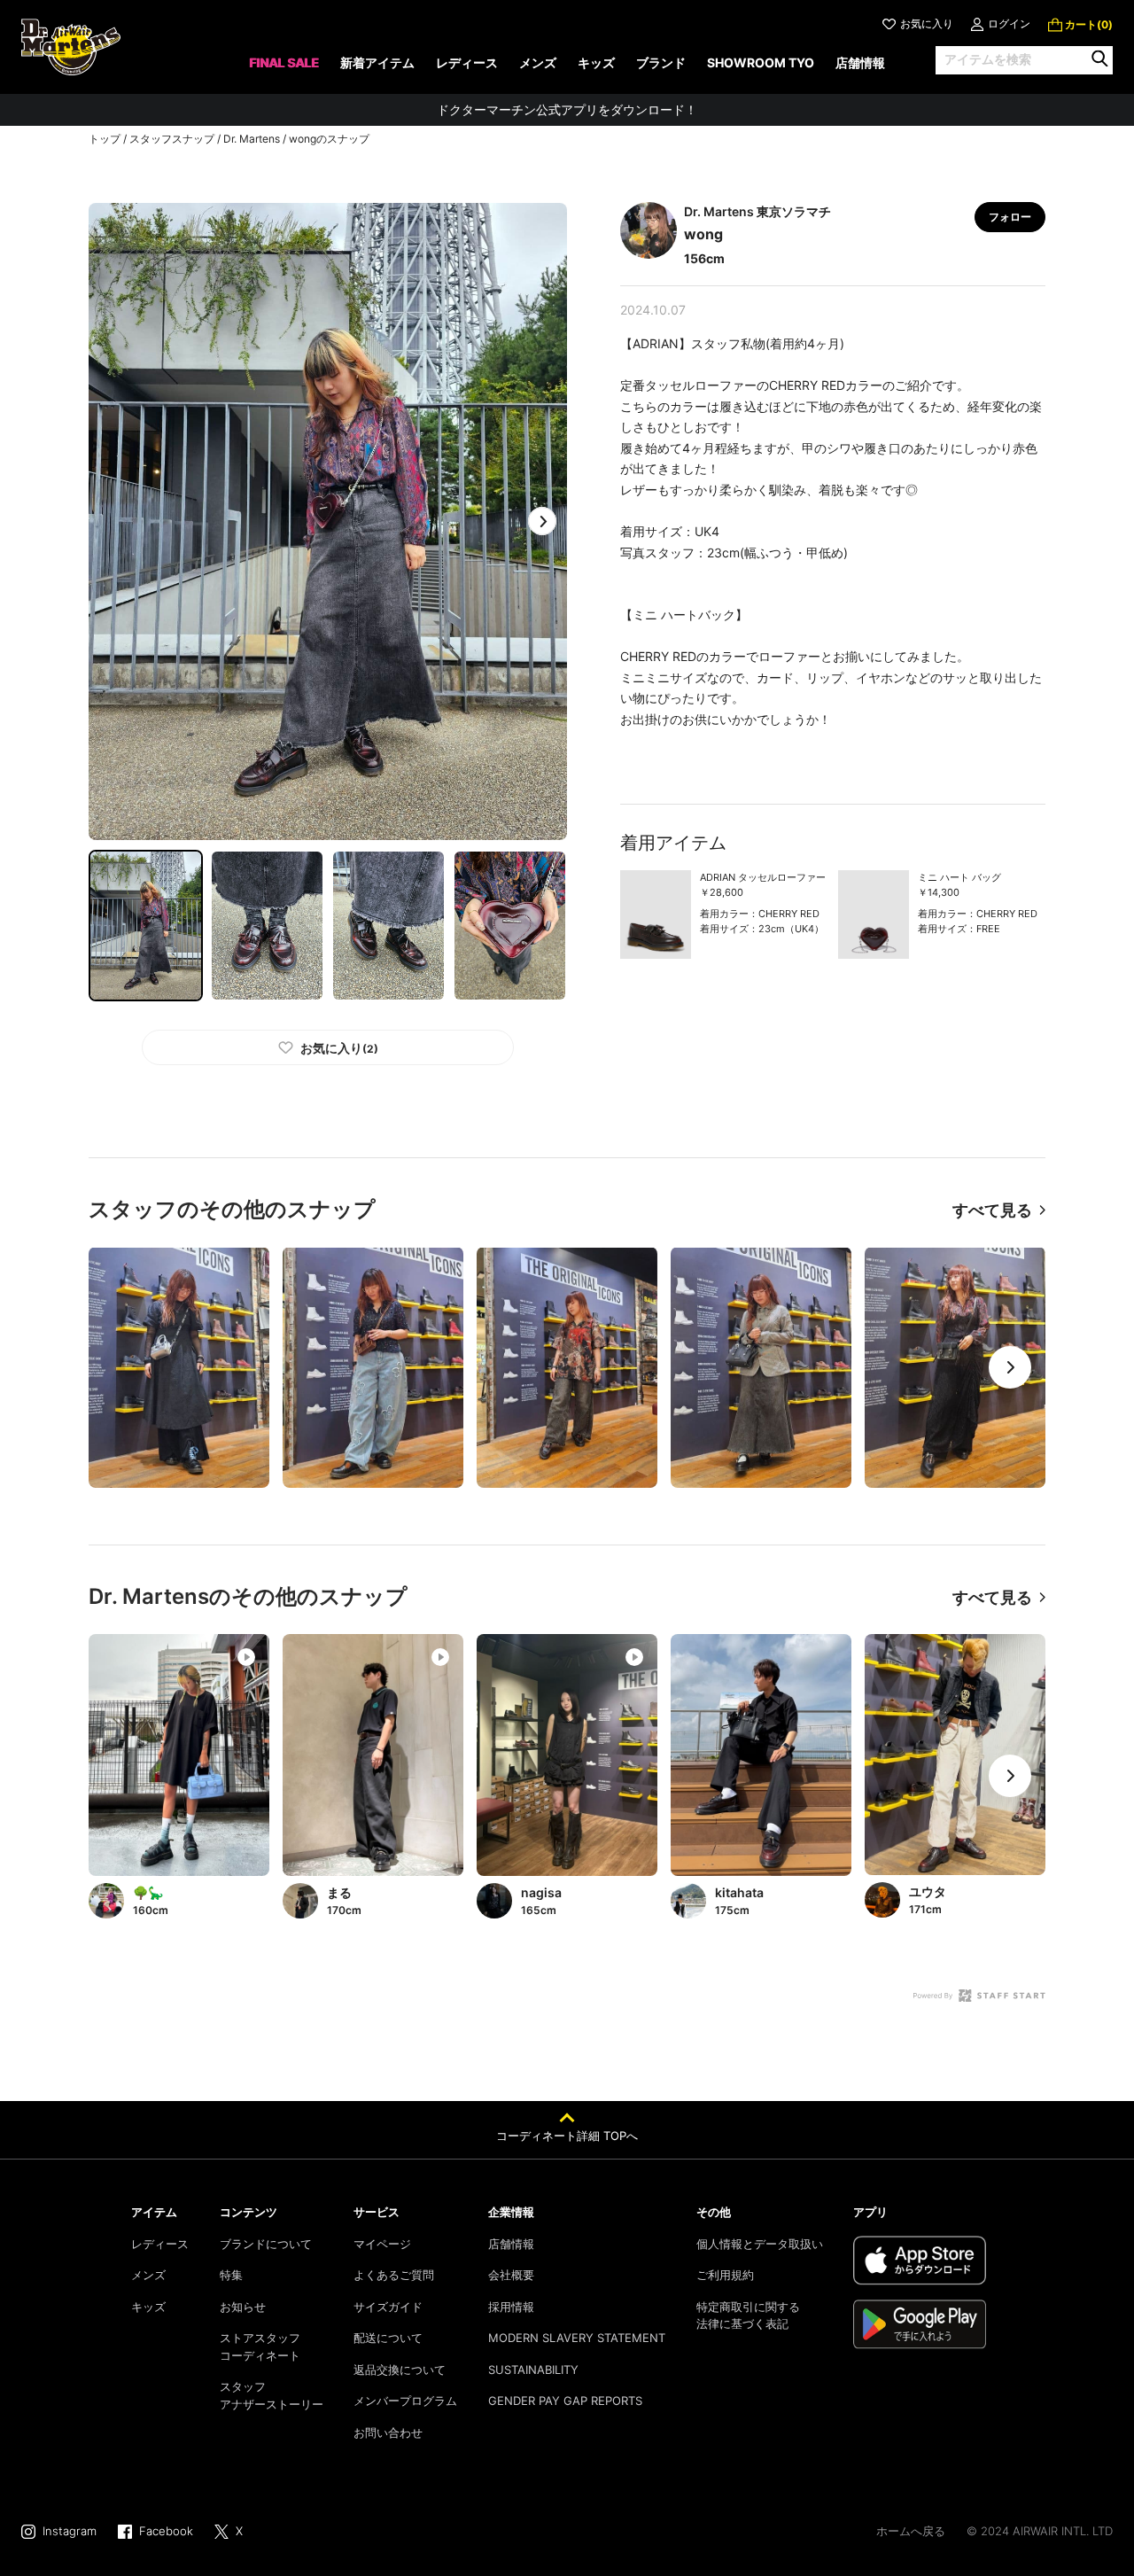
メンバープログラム (405, 2401)
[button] (542, 521)
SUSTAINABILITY (533, 2370)
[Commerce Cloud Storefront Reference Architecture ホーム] (71, 47)
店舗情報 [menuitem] (860, 62)
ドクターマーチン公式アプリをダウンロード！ (567, 109)
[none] (284, 69)
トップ (105, 139)
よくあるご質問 (394, 2275)
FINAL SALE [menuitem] (284, 62)
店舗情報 (511, 2244)
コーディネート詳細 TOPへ (567, 2136)
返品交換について (400, 2370)
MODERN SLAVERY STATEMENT (577, 2338)
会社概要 (511, 2275)
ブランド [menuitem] (661, 62)
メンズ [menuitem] (538, 62)
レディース (160, 2244)
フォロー (1010, 217)
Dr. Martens (252, 139)
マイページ (382, 2244)
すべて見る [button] (992, 1210)
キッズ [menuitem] (596, 62)
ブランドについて (266, 2244)
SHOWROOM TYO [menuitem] (761, 62)
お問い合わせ (388, 2432)
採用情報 (511, 2307)
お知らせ (243, 2307)
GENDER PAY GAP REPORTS (565, 2401)
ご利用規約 (725, 2275)
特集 (231, 2275)
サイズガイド (388, 2307)
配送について (388, 2338)
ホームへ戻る (911, 2531)
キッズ (148, 2307)
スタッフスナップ (172, 139)
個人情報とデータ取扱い (760, 2244)
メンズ (148, 2275)
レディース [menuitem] (467, 62)
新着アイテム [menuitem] (377, 62)
